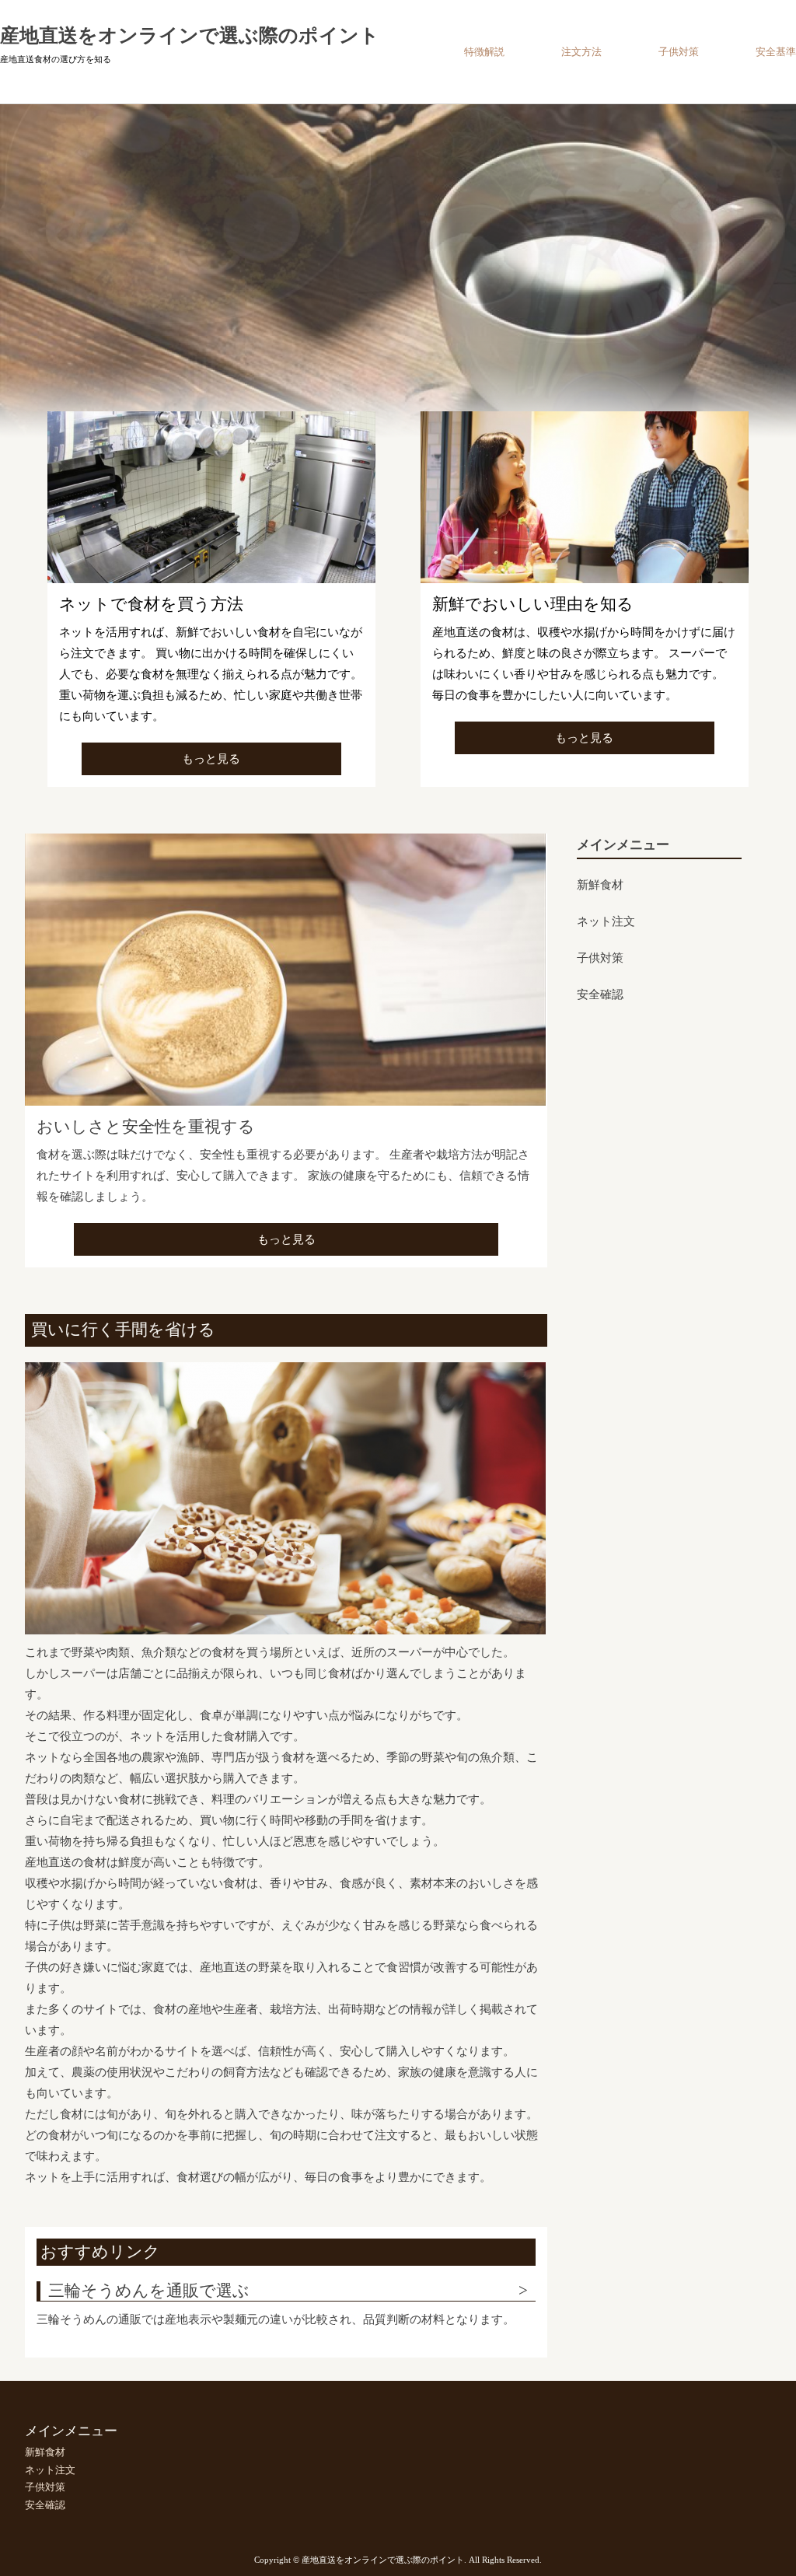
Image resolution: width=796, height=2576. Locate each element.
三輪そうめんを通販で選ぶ (149, 2291)
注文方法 (581, 52)
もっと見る (211, 759)
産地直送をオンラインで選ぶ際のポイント (190, 35)
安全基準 (776, 52)
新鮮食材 (600, 885)
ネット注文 (606, 921)
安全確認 (600, 994)
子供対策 (679, 52)
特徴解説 (484, 52)
